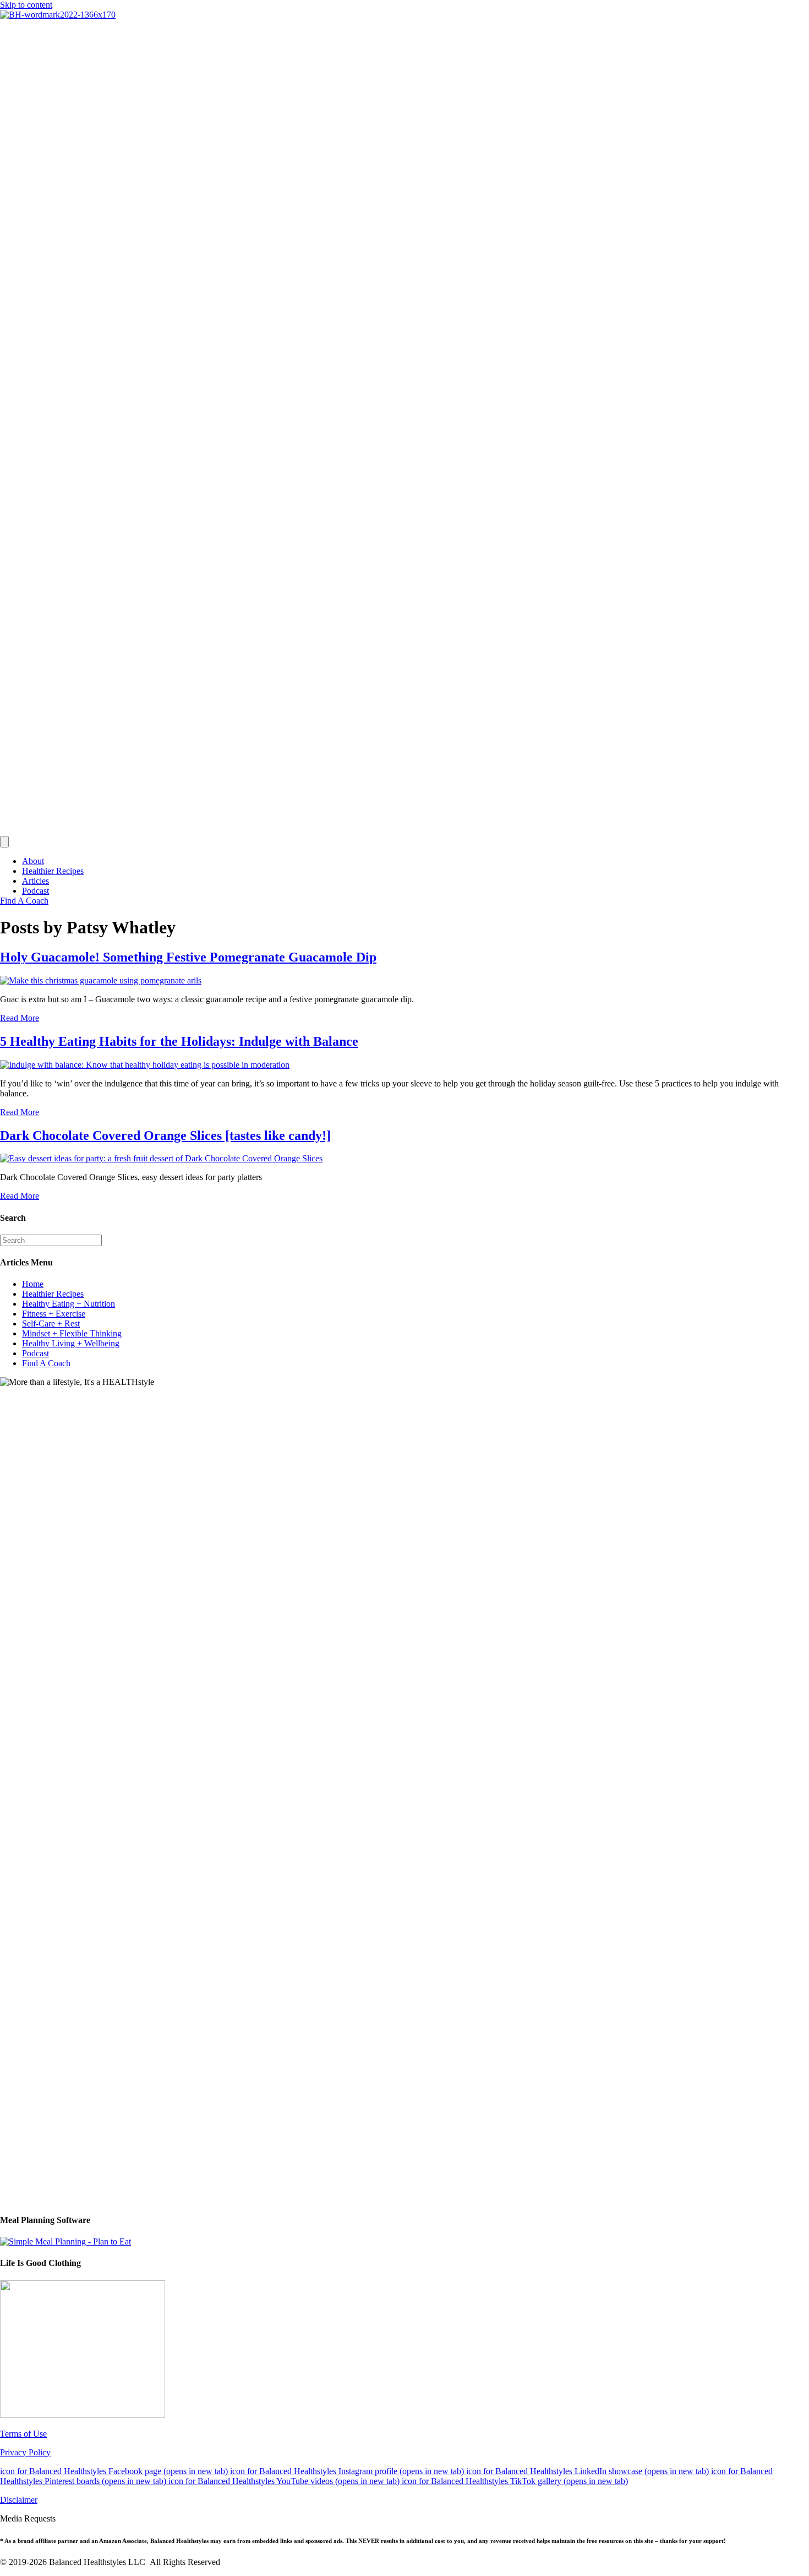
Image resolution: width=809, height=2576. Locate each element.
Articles (35, 881)
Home (33, 1284)
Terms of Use (23, 2434)
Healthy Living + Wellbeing (71, 1343)
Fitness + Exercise (54, 1314)
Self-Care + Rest (51, 1324)
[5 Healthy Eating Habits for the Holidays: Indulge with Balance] (145, 1065)
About (33, 861)
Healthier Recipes (53, 871)
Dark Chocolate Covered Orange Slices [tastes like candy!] (165, 1135)
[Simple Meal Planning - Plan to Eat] (65, 2241)
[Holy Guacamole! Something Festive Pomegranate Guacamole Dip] (101, 980)
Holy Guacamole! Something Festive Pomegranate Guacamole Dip (188, 957)
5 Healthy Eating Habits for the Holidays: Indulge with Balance (179, 1041)
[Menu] (4, 842)
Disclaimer (19, 2500)
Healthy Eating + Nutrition (69, 1304)
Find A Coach (46, 1363)
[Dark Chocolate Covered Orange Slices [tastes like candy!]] (161, 1158)
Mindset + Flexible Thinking (72, 1333)
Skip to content (26, 5)
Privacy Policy (25, 2452)
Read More (20, 1018)
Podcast (35, 891)
